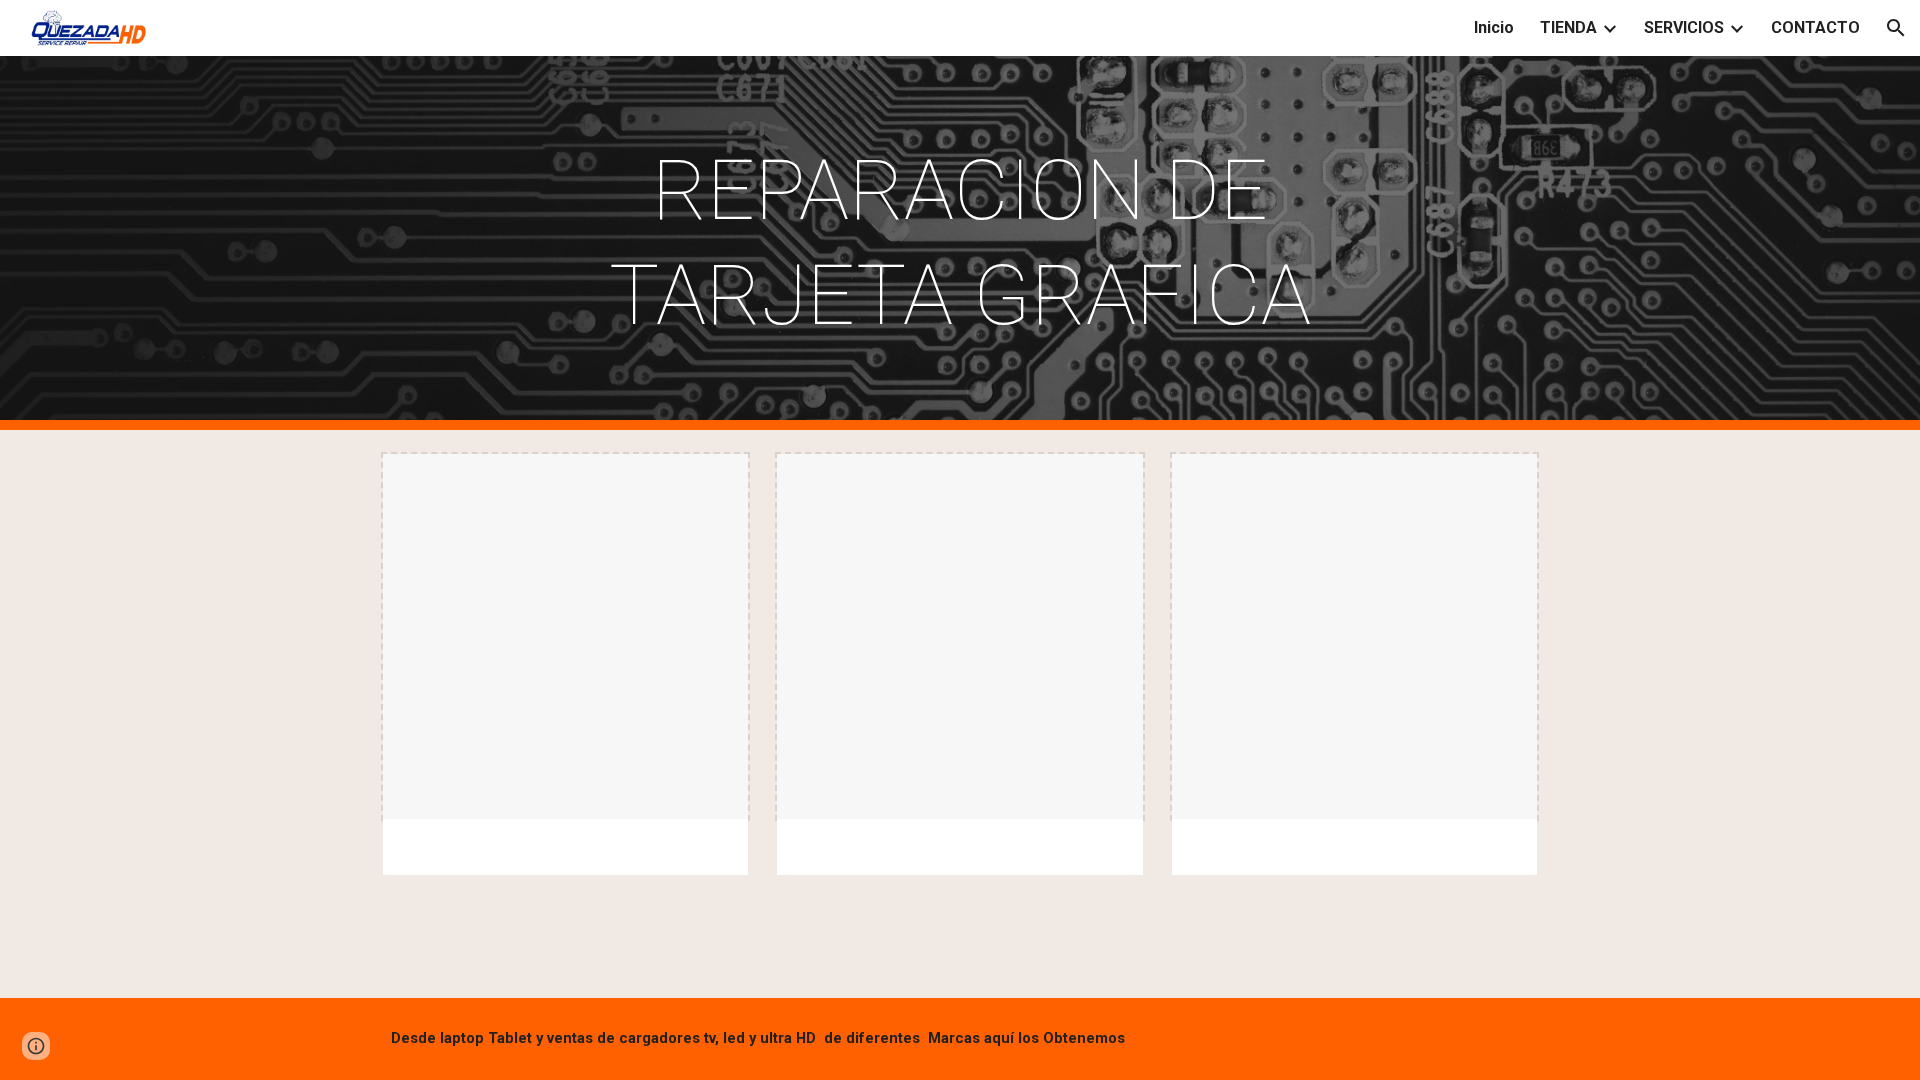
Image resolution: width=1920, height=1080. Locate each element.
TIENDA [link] (1568, 27)
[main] (960, 243)
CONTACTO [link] (1815, 27)
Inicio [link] (1494, 27)
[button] (1896, 28)
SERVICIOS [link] (1684, 27)
